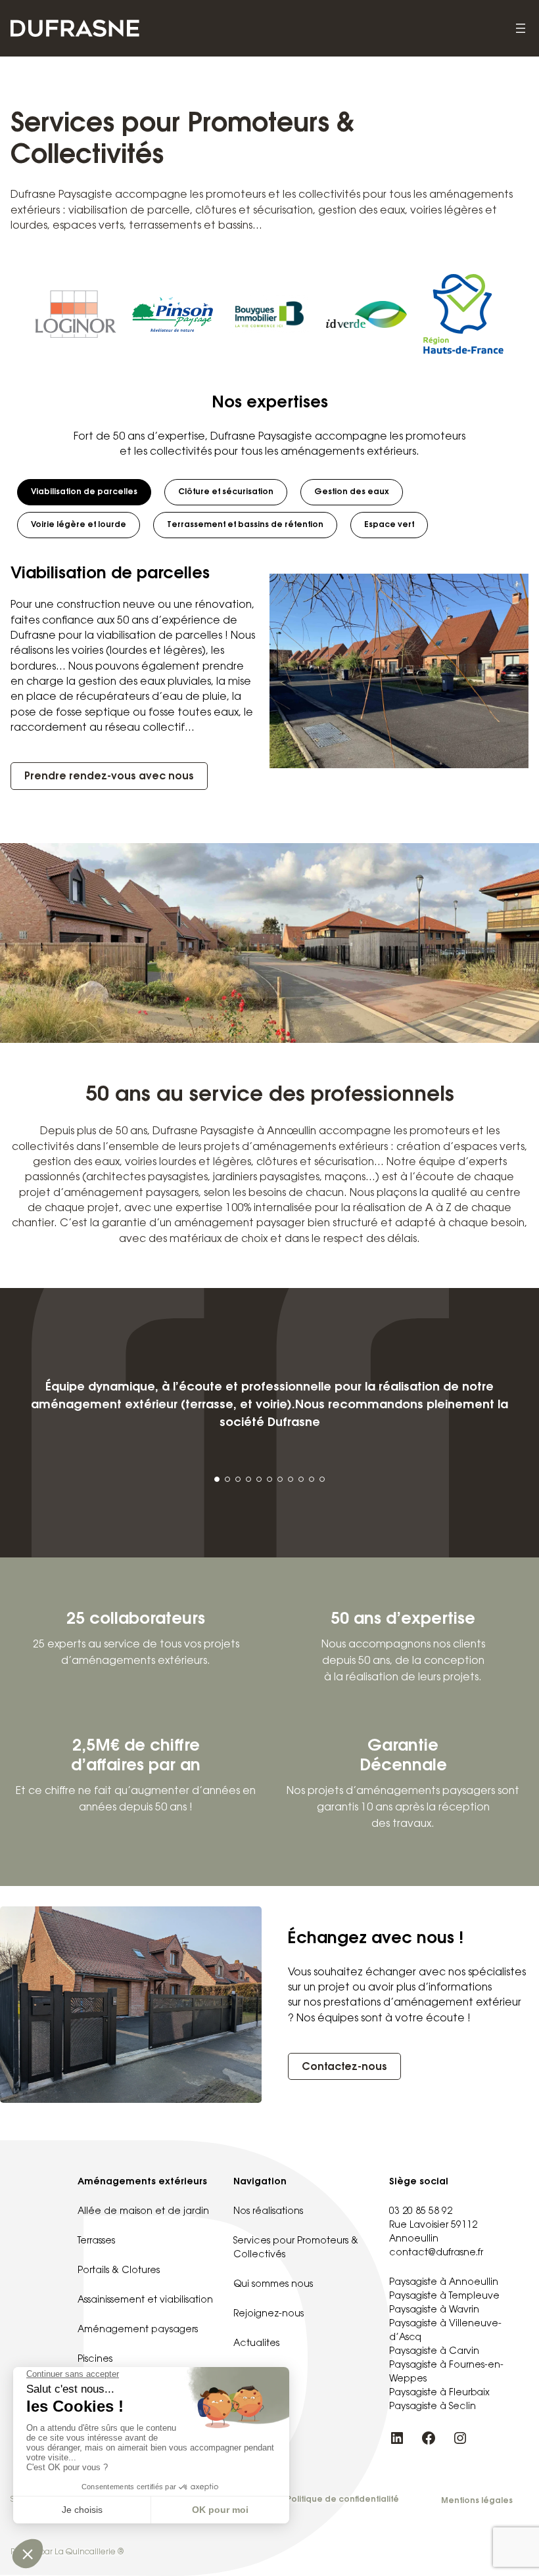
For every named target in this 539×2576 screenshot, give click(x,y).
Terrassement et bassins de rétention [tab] (245, 525)
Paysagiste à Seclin (433, 2407)
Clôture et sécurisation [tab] (226, 492)
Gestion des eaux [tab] (352, 492)
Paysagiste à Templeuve (444, 2297)
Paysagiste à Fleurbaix (439, 2393)
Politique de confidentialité (343, 2500)
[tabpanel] (270, 671)
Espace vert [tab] (389, 525)
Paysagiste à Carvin (434, 2352)
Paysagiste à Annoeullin (444, 2283)
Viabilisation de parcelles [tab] (84, 492)
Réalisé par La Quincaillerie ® (67, 2552)
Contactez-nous (344, 2067)
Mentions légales (477, 2501)
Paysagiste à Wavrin (434, 2311)
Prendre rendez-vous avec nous (109, 777)
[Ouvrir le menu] (521, 28)
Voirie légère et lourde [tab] (79, 525)
